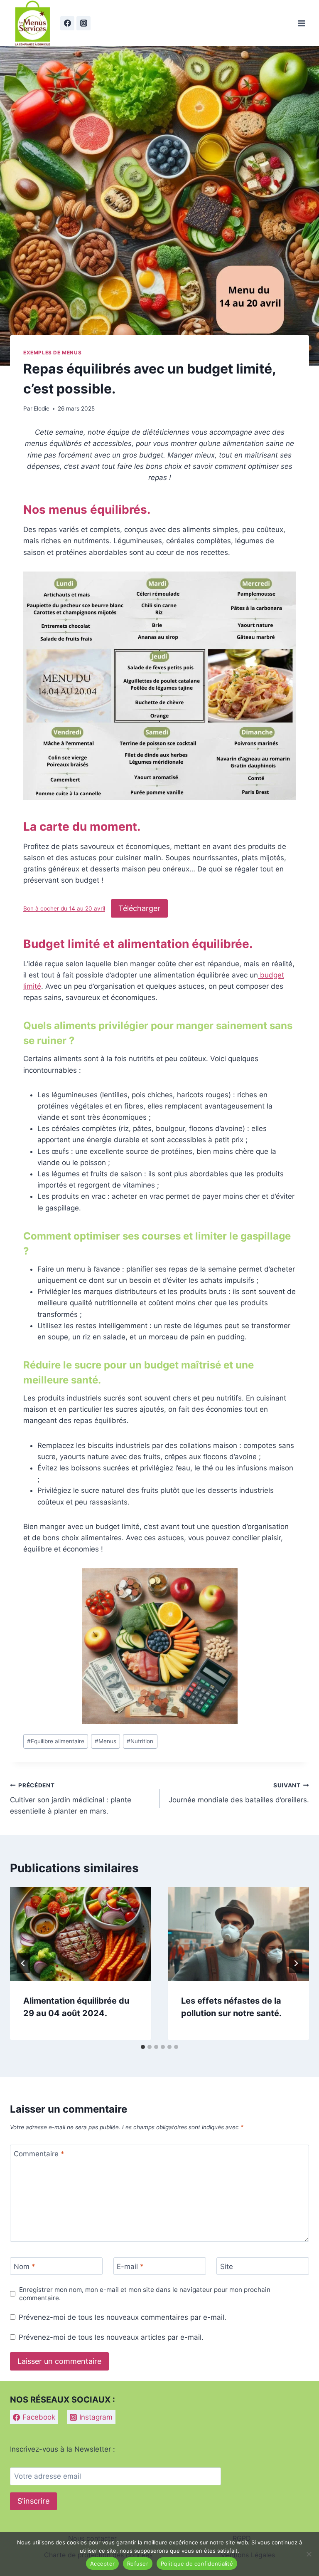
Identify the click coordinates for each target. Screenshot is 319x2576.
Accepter (102, 2564)
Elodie (42, 408)
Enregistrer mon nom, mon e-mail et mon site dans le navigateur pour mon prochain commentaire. (145, 2294)
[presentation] (81, 1934)
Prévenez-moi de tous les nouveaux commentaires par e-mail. (123, 2317)
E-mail (130, 2267)
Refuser (138, 2564)
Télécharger (139, 908)
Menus (106, 1741)
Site (227, 2267)
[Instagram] (83, 23)
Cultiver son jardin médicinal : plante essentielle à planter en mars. (71, 1799)
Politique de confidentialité (197, 2564)
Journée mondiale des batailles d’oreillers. (239, 1793)
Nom (25, 2267)
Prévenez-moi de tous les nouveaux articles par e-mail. (111, 2337)
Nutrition (140, 1741)
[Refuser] (309, 2554)
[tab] (143, 2047)
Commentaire (39, 2154)
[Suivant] (296, 1963)
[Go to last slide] (23, 1963)
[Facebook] (67, 23)
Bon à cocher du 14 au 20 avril (64, 909)
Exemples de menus (52, 353)
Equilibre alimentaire (56, 1741)
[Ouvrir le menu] (301, 23)
